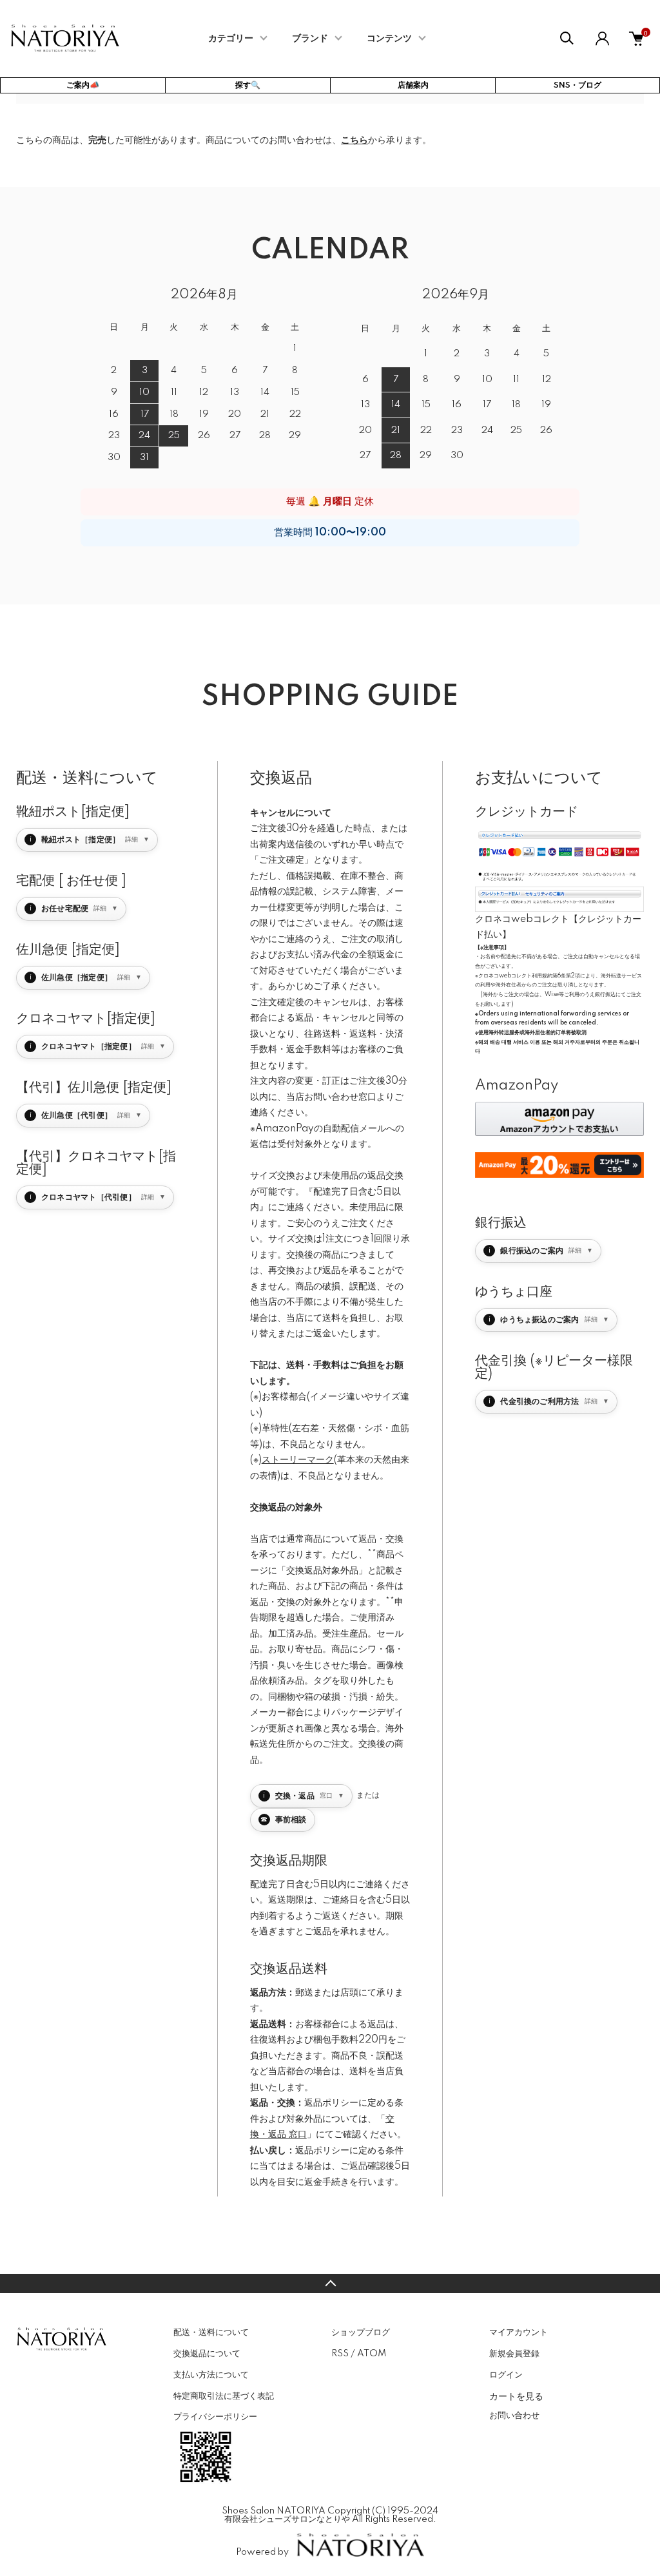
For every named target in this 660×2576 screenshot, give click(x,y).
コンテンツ (389, 39)
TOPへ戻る (330, 2283)
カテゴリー (231, 39)
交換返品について (207, 2354)
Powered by (262, 2552)
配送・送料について (211, 2332)
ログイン (506, 2375)
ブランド (310, 39)
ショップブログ (361, 2332)
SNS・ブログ (577, 85)
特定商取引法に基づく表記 (224, 2396)
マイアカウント (519, 2332)
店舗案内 (413, 85)
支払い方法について (211, 2375)
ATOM (372, 2354)
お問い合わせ (514, 2416)
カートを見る (516, 2396)
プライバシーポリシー (215, 2417)
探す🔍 (248, 85)
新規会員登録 (514, 2354)
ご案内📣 (83, 85)
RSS (340, 2354)
